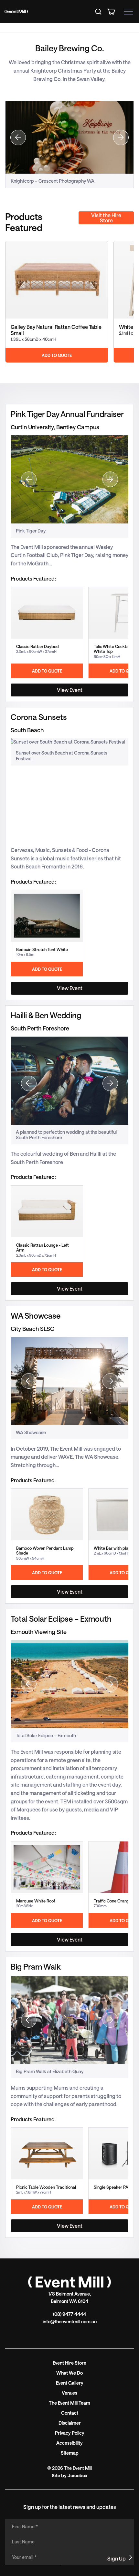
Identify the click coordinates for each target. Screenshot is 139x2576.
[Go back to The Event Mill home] (69, 2282)
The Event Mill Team (69, 2403)
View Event (70, 690)
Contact (70, 2413)
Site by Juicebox (69, 2475)
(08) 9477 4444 (69, 2314)
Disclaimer (70, 2423)
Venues (69, 2393)
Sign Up (117, 2558)
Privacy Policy (70, 2433)
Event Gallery (70, 2383)
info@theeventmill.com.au (70, 2322)
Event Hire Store (69, 2363)
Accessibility (69, 2443)
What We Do (69, 2373)
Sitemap (70, 2453)
